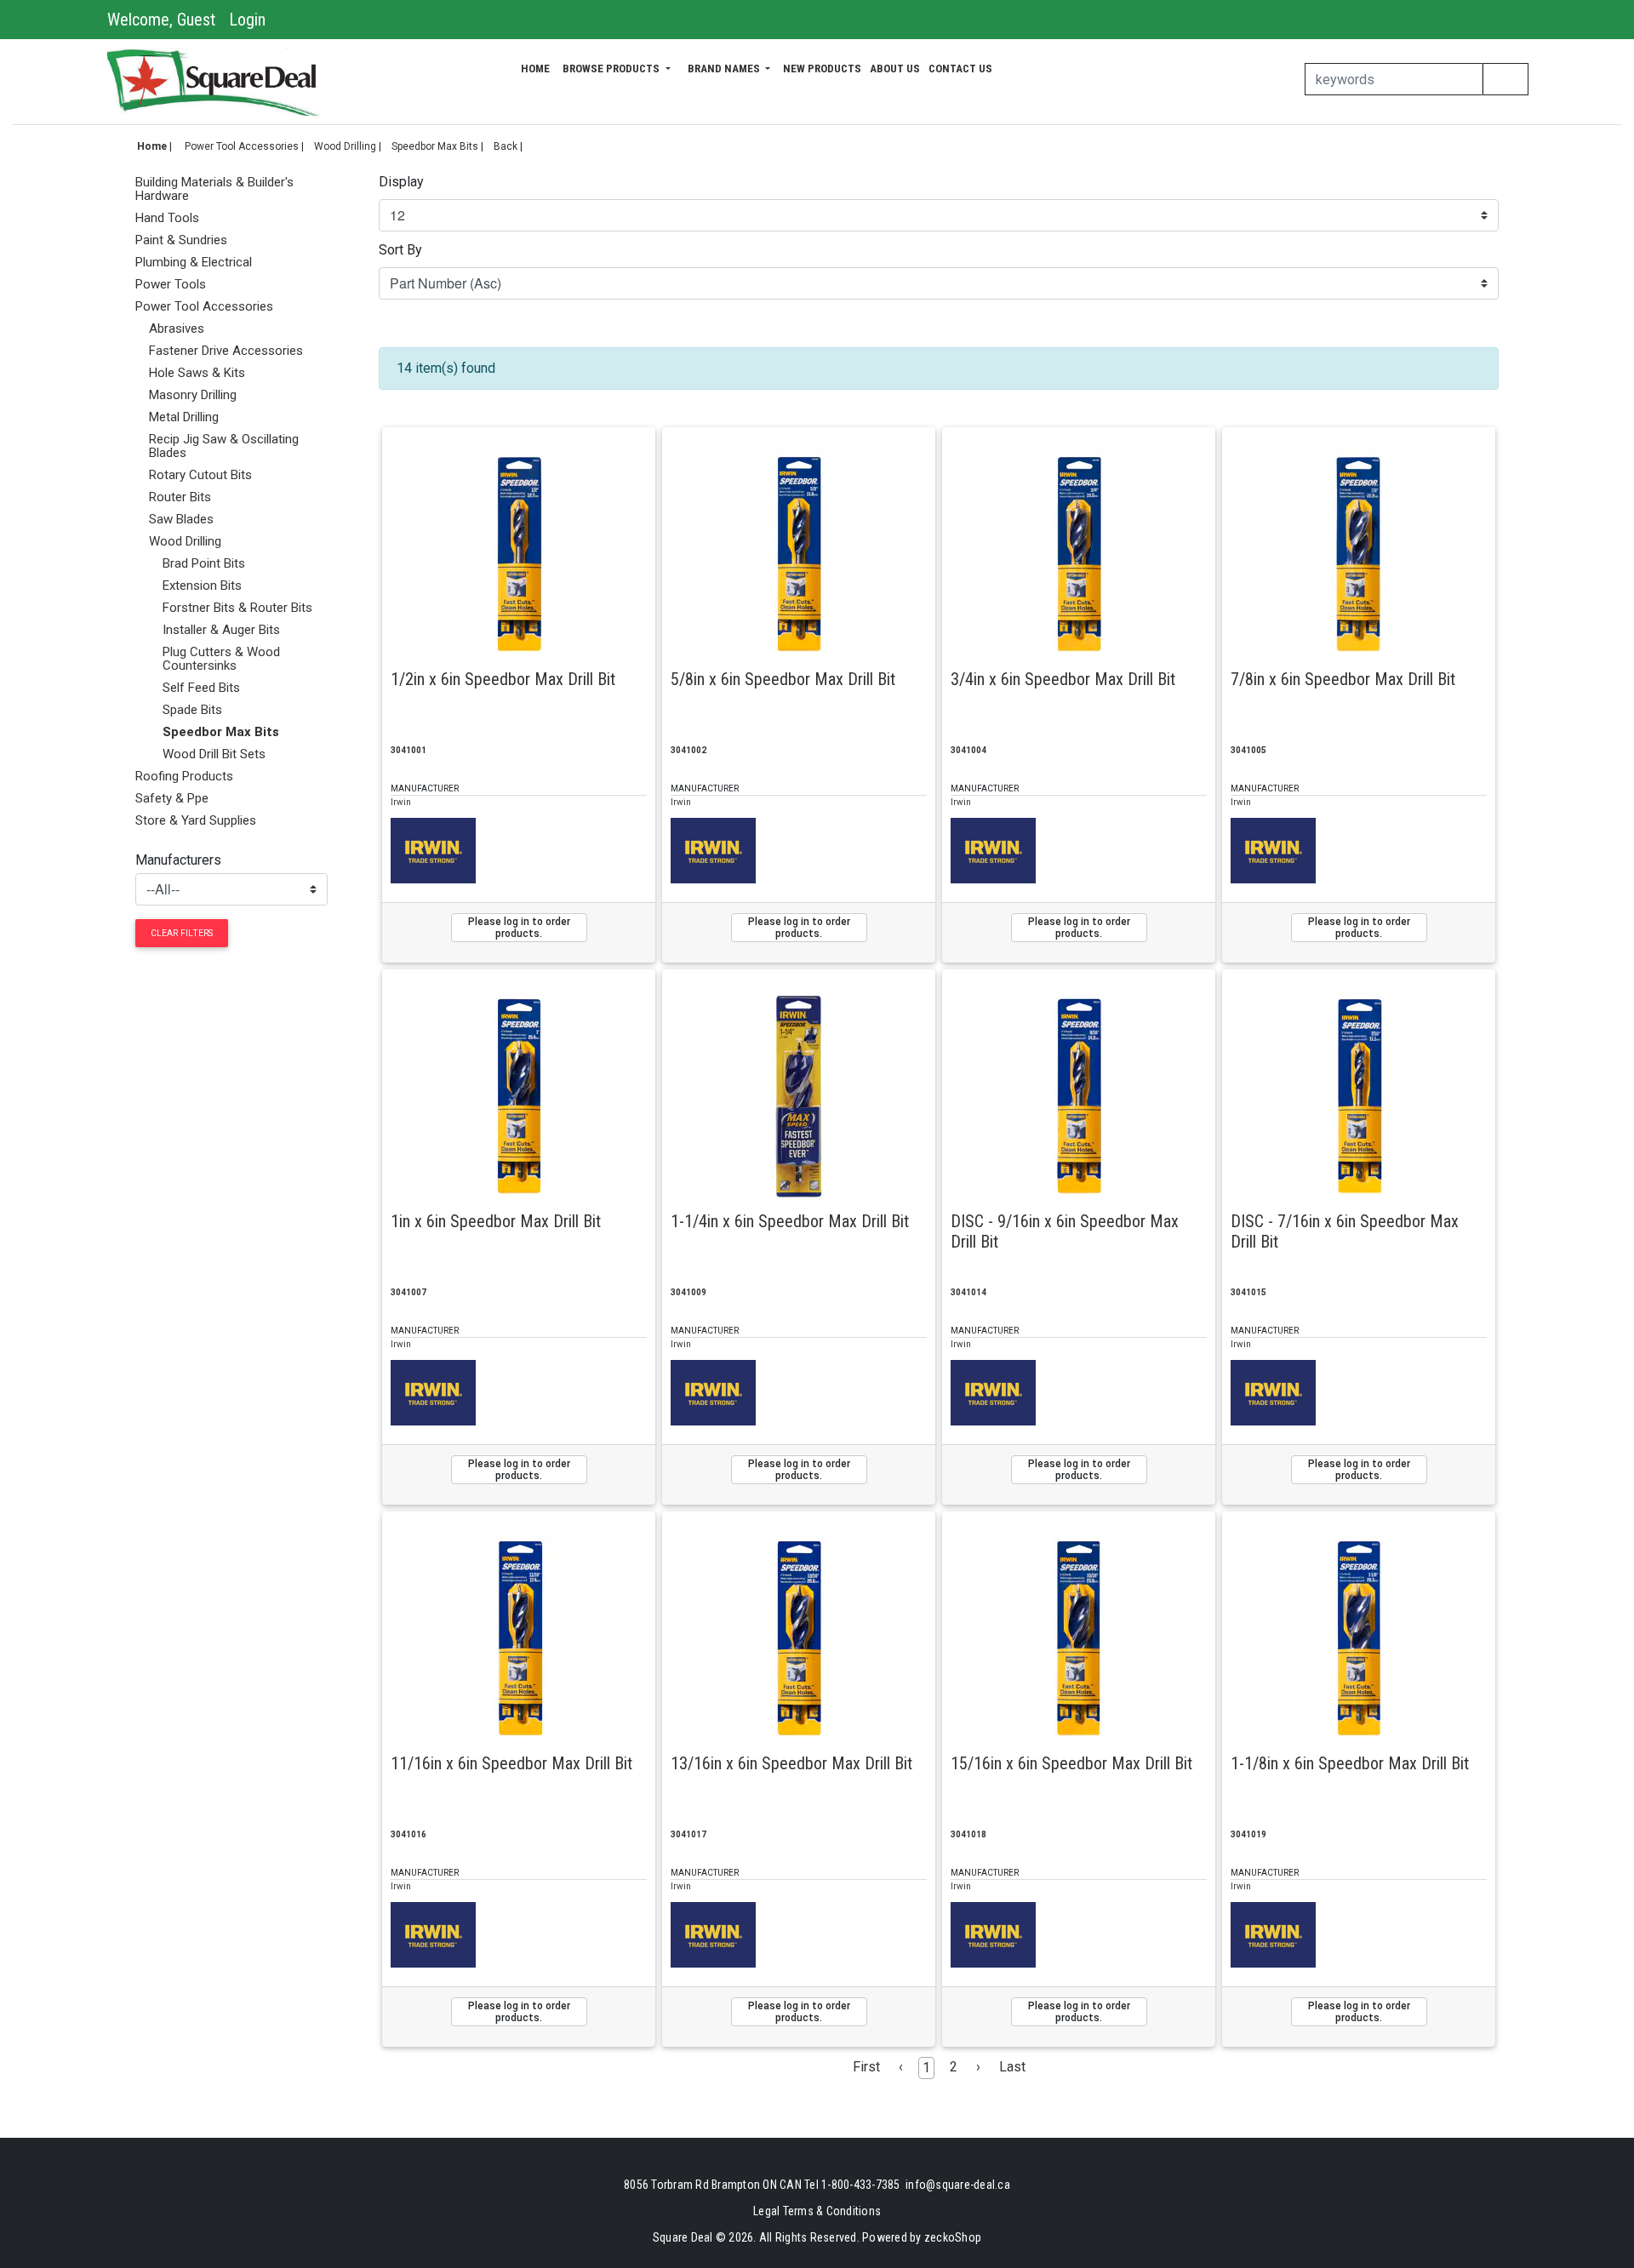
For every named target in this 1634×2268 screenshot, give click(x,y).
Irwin (401, 802)
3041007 (408, 1292)
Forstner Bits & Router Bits (237, 608)
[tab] (231, 189)
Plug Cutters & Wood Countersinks (221, 659)
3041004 (968, 750)
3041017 (688, 1834)
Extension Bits (202, 586)
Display (401, 182)
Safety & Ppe (172, 798)
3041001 (408, 750)
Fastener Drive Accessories (226, 351)
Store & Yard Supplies (196, 820)
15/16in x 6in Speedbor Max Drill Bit (1071, 1763)
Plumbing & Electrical (194, 262)
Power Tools (171, 284)
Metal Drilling (184, 417)
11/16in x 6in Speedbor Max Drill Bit (511, 1763)
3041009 (688, 1292)
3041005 (1248, 750)
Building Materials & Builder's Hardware (214, 189)
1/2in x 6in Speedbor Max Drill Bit (503, 679)
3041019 (1248, 1834)
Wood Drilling (345, 146)
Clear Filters (182, 933)
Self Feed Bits (201, 688)
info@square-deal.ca (958, 2185)
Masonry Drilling (193, 395)
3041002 (688, 750)
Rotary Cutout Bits (200, 475)
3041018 (968, 1834)
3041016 (408, 1834)
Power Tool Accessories (242, 146)
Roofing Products (184, 776)
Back (506, 146)
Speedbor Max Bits (435, 146)
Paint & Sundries (181, 240)
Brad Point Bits (204, 563)
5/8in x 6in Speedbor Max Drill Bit (783, 679)
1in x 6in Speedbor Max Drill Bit (496, 1221)
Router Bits (180, 497)
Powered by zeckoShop (922, 2237)
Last (1012, 2067)
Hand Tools (167, 218)
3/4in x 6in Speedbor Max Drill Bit (1063, 679)
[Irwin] (433, 850)
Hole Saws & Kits (197, 373)
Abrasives (177, 328)
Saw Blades (181, 519)
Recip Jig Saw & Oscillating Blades (224, 446)
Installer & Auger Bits (221, 630)
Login (247, 20)
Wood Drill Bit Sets (214, 754)
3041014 (968, 1292)
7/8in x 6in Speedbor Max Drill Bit (1343, 679)
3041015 (1248, 1292)
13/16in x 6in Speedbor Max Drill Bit (791, 1763)
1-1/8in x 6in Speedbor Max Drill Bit (1350, 1763)
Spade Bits (192, 710)
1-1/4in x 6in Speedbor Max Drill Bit (790, 1221)
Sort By (400, 250)
